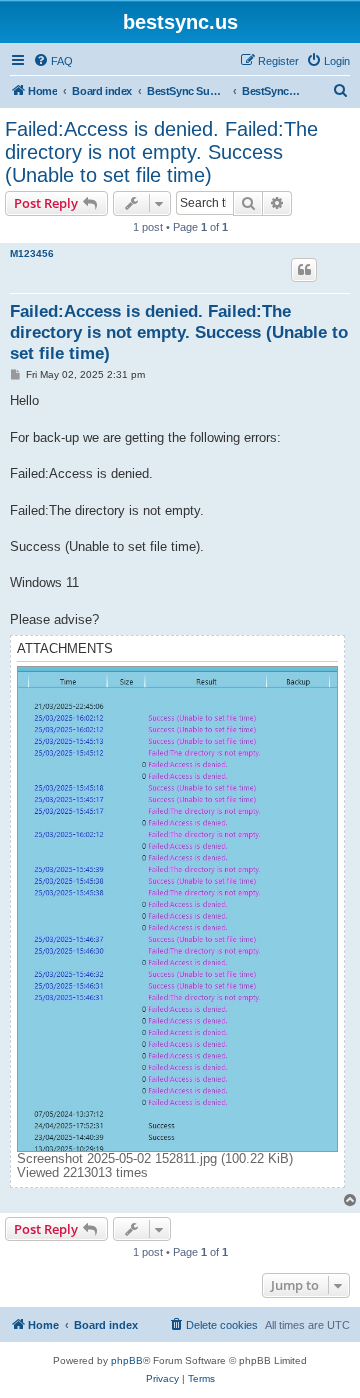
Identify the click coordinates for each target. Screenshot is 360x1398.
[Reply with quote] (304, 270)
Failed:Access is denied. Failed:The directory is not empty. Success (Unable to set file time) (161, 152)
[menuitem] (53, 61)
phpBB (127, 1360)
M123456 (32, 253)
